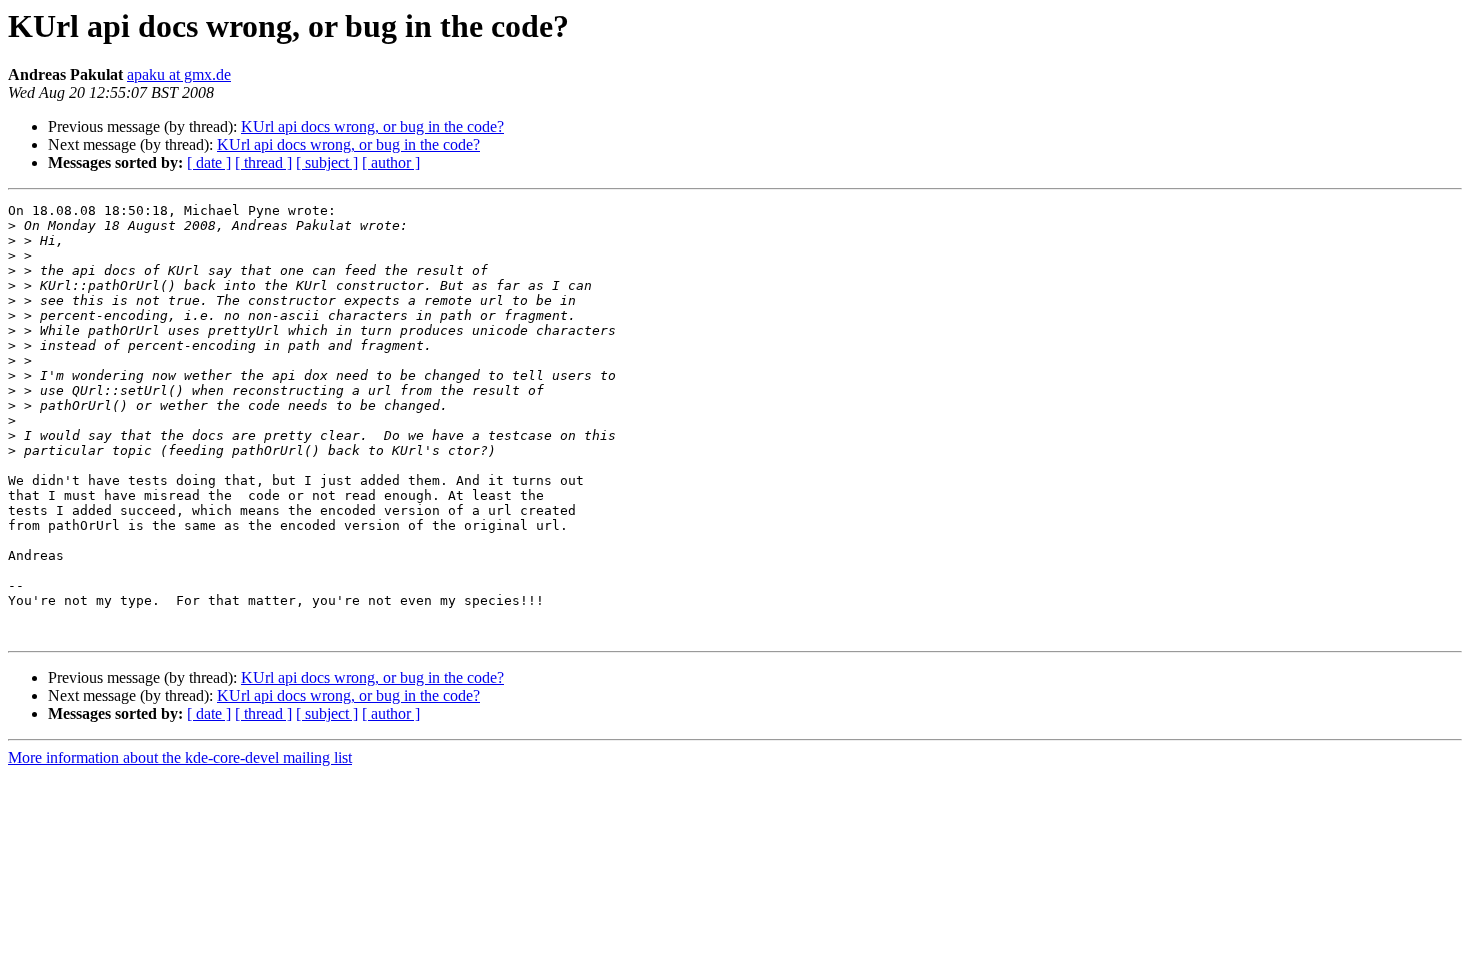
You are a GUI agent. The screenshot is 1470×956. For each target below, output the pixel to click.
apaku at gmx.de (179, 74)
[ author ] (391, 162)
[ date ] (209, 162)
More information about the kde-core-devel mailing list (180, 757)
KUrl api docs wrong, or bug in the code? (372, 126)
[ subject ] (327, 162)
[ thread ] (263, 162)
